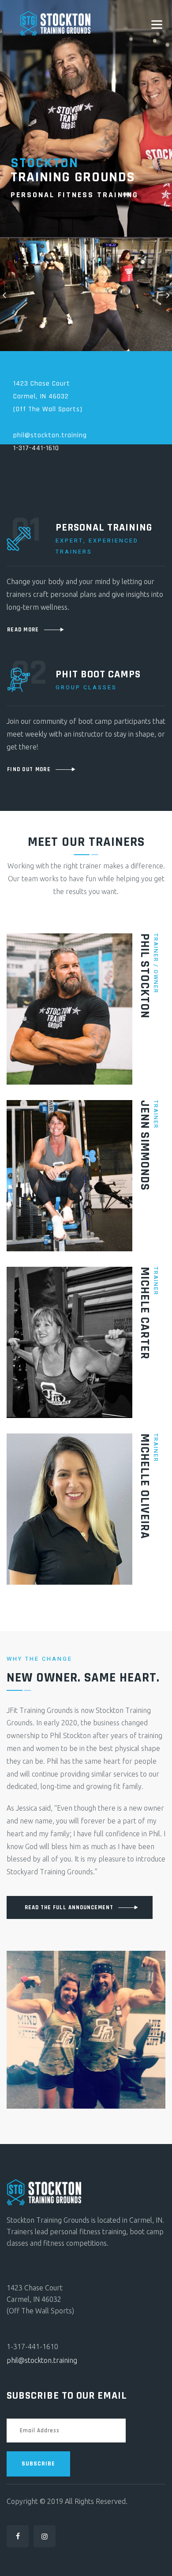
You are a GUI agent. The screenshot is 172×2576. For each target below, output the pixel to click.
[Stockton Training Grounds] (55, 23)
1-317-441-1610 (36, 448)
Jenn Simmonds (145, 1145)
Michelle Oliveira (145, 1486)
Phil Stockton (145, 976)
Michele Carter (145, 1313)
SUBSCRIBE (38, 2464)
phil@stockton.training (42, 2360)
